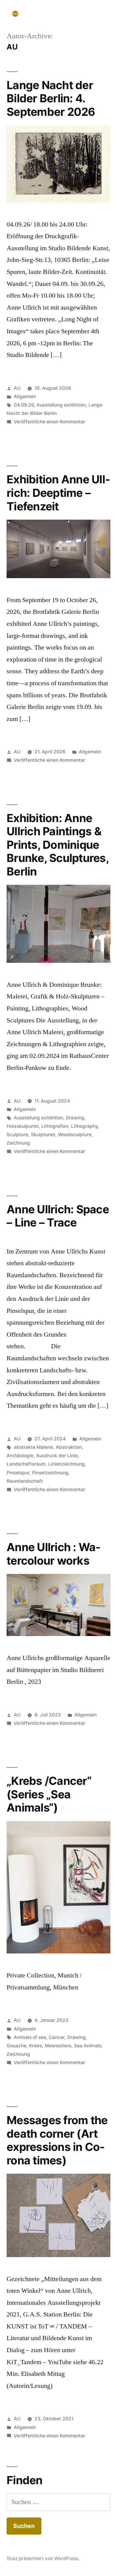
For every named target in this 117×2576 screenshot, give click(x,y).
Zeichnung (18, 1143)
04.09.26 (24, 405)
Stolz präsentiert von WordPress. (43, 2558)
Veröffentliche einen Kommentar (49, 422)
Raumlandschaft (25, 1481)
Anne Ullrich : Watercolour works (54, 1554)
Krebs (36, 2046)
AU (17, 388)
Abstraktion (69, 1447)
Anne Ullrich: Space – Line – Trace (58, 1216)
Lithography (84, 1126)
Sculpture (17, 1135)
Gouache (16, 2046)
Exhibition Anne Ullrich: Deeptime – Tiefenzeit (58, 493)
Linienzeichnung (66, 1464)
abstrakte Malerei (33, 1447)
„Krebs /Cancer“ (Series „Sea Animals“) (49, 1794)
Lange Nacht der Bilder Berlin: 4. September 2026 (51, 98)
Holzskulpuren (23, 1126)
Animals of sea (30, 2037)
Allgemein (25, 396)
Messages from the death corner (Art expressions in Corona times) (57, 2140)
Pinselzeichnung (50, 1473)
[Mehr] (15, 14)
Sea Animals (88, 2046)
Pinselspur (18, 1473)
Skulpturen (43, 1135)
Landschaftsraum (26, 1464)
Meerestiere (58, 2046)
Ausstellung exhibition (61, 405)
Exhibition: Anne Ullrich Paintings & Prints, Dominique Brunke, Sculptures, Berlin (58, 845)
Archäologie (20, 1456)
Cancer (57, 2037)
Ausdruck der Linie (57, 1456)
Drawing (75, 1118)
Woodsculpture (75, 1135)
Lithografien (55, 1126)
